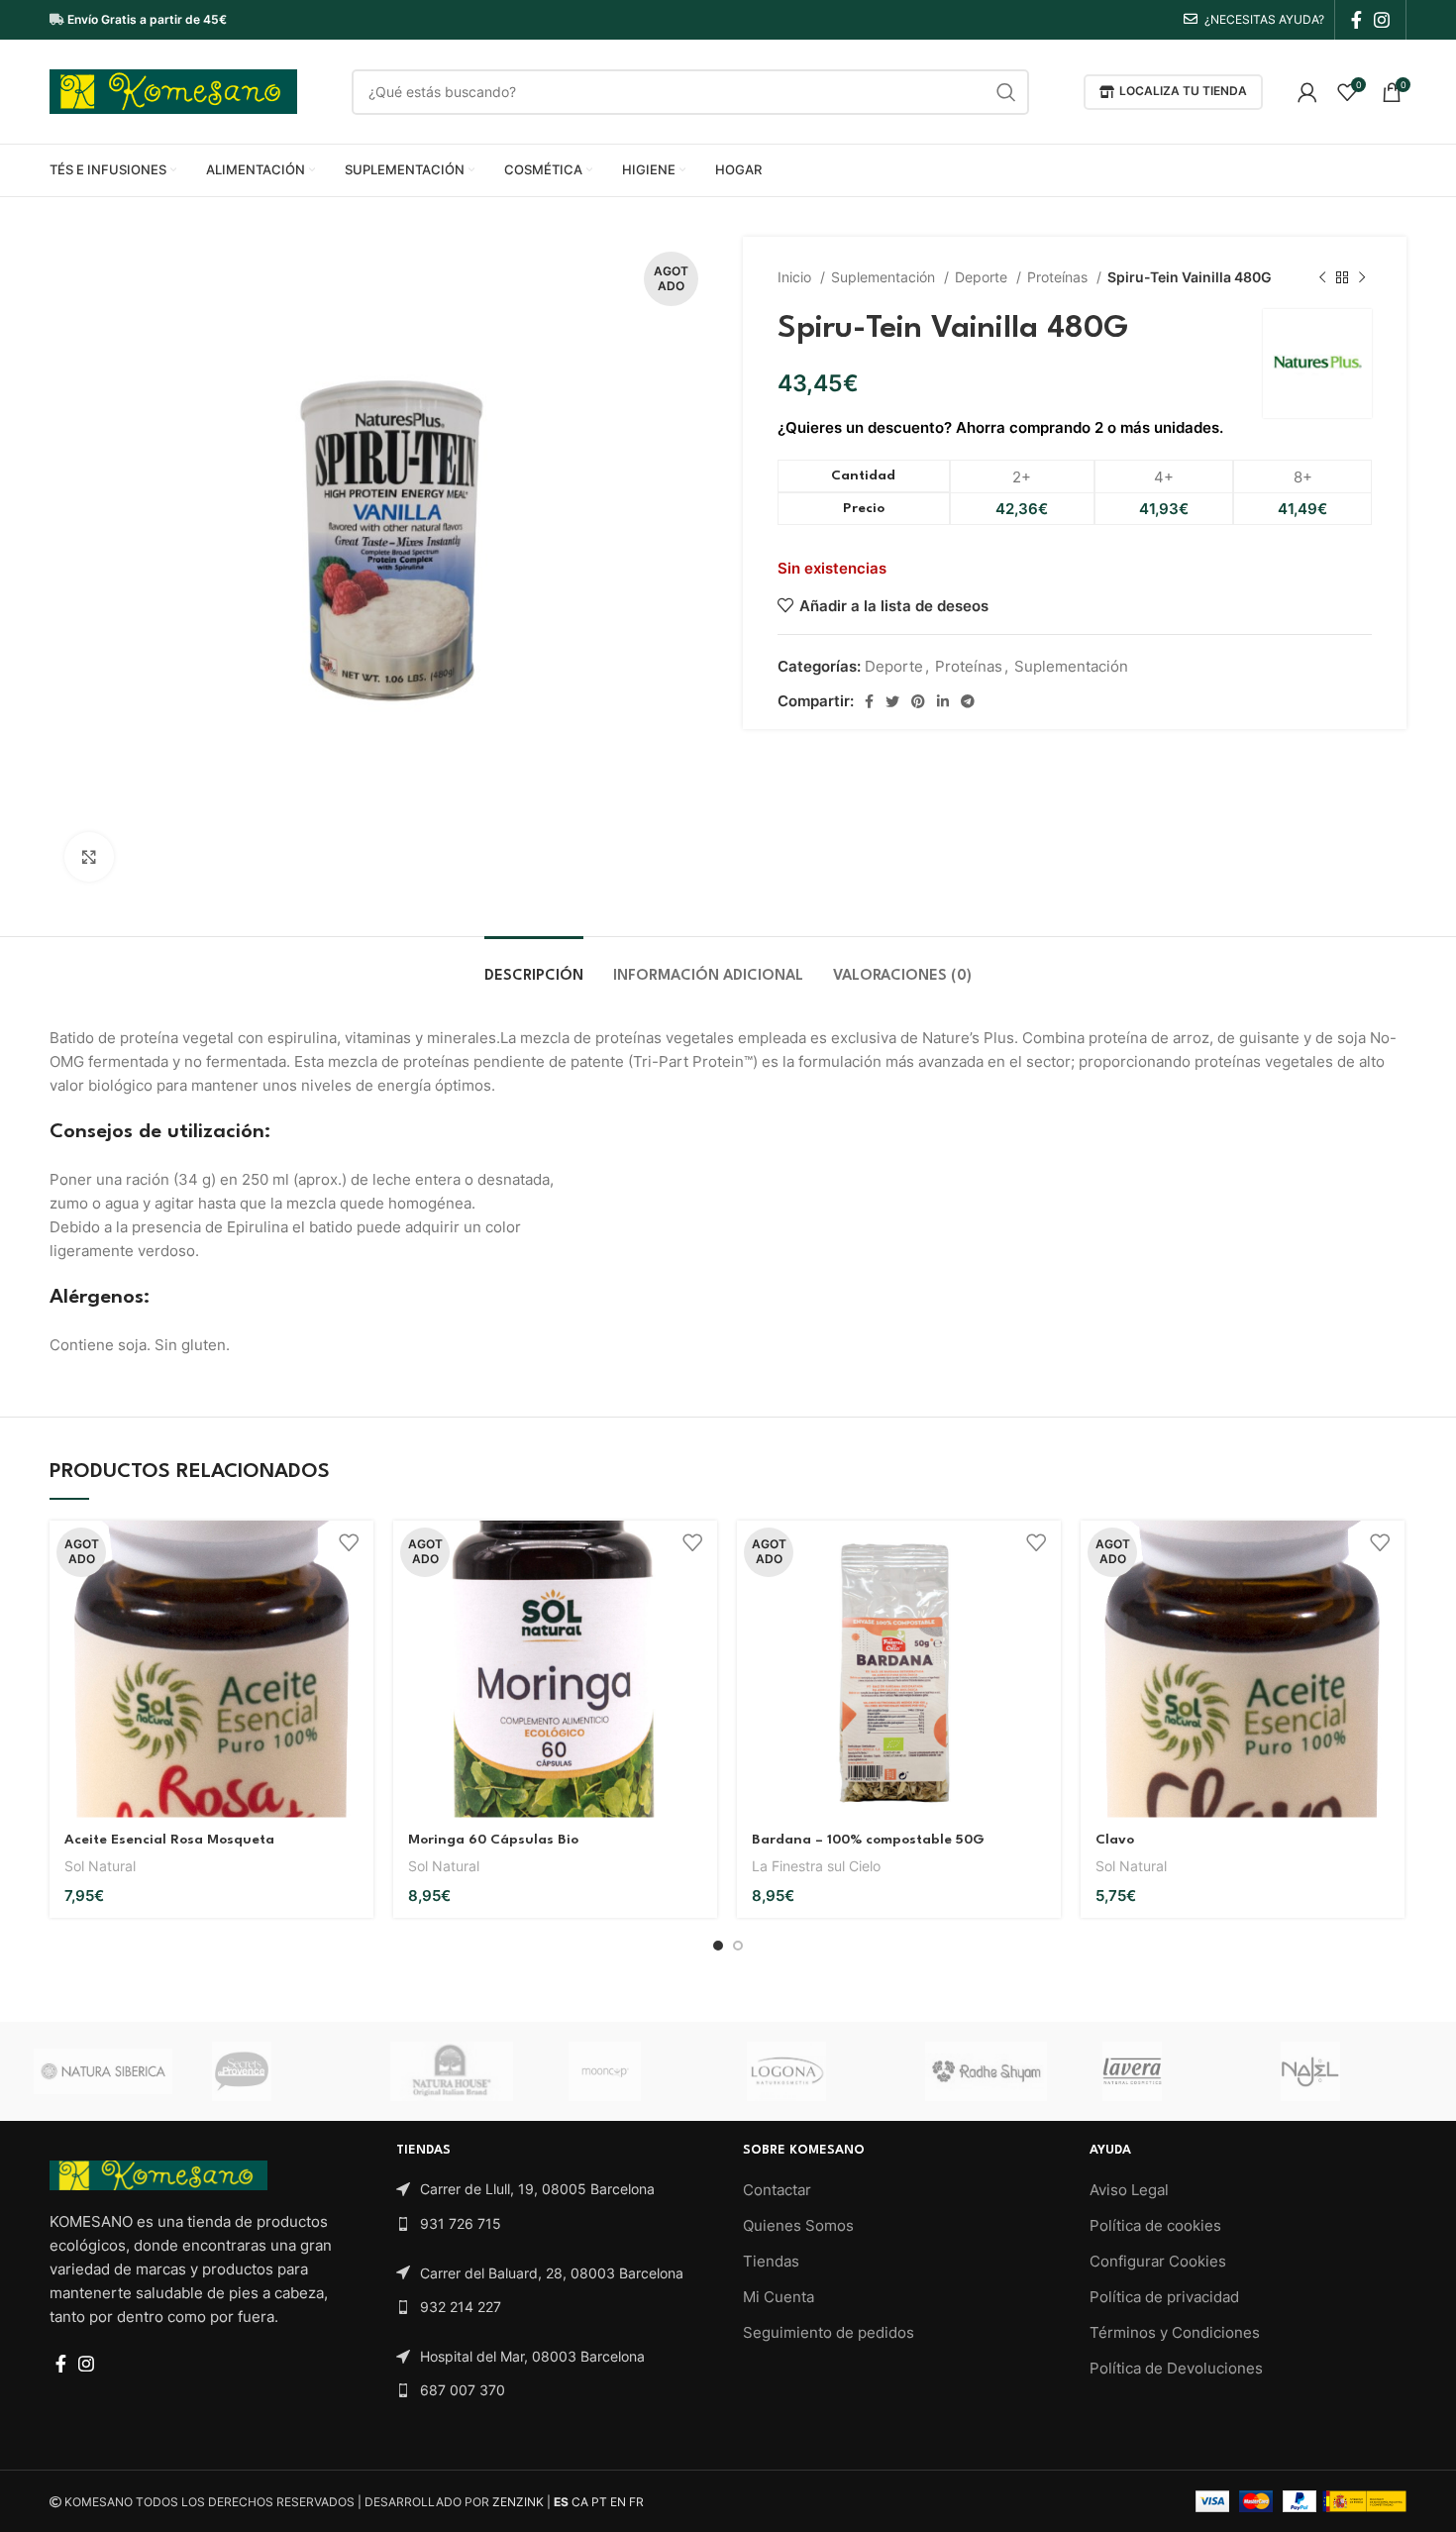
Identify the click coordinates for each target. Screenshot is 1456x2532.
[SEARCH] (1006, 92)
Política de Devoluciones (1176, 2368)
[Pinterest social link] (918, 701)
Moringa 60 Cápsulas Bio (493, 1840)
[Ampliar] (89, 857)
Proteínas (1059, 277)
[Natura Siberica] (103, 2071)
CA (580, 2502)
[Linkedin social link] (943, 701)
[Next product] (1362, 277)
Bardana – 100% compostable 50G (868, 1840)
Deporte (983, 277)
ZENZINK (518, 2502)
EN (618, 2502)
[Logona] (816, 2071)
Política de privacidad (1164, 2297)
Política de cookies (1155, 2225)
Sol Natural (100, 1866)
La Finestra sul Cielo (816, 1866)
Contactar (777, 2190)
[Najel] (1350, 2071)
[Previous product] (1322, 277)
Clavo (1115, 1840)
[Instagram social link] (1382, 20)
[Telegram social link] (968, 701)
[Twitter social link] (892, 701)
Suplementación (885, 277)
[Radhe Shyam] (994, 2071)
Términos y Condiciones (1175, 2332)
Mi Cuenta (779, 2297)
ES (561, 2502)
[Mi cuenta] (1307, 92)
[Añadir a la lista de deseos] (349, 1543)
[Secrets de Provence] (281, 2071)
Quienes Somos (798, 2225)
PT (599, 2502)
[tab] (534, 966)
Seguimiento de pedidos (829, 2332)
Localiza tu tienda (1183, 91)
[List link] (555, 2189)
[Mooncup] (638, 2071)
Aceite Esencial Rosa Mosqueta (169, 1840)
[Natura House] (460, 2071)
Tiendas (771, 2261)
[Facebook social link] (1356, 20)
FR (636, 2502)
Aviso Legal (1129, 2190)
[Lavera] (1172, 2071)
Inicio (796, 277)
